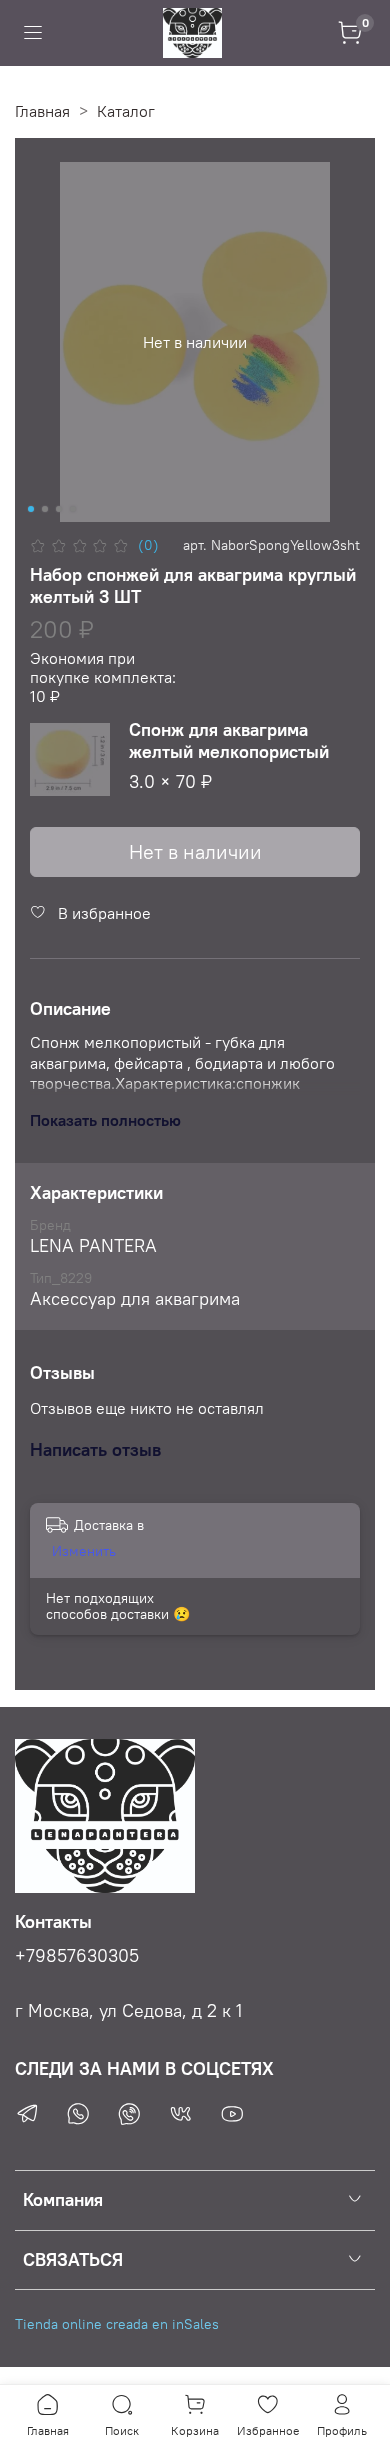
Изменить (84, 1551)
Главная (42, 111)
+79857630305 (77, 1956)
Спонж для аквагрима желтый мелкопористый (229, 740)
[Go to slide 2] (45, 509)
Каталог (126, 111)
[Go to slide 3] (59, 509)
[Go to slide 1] (31, 509)
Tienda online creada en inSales (117, 2324)
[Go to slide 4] (73, 509)
